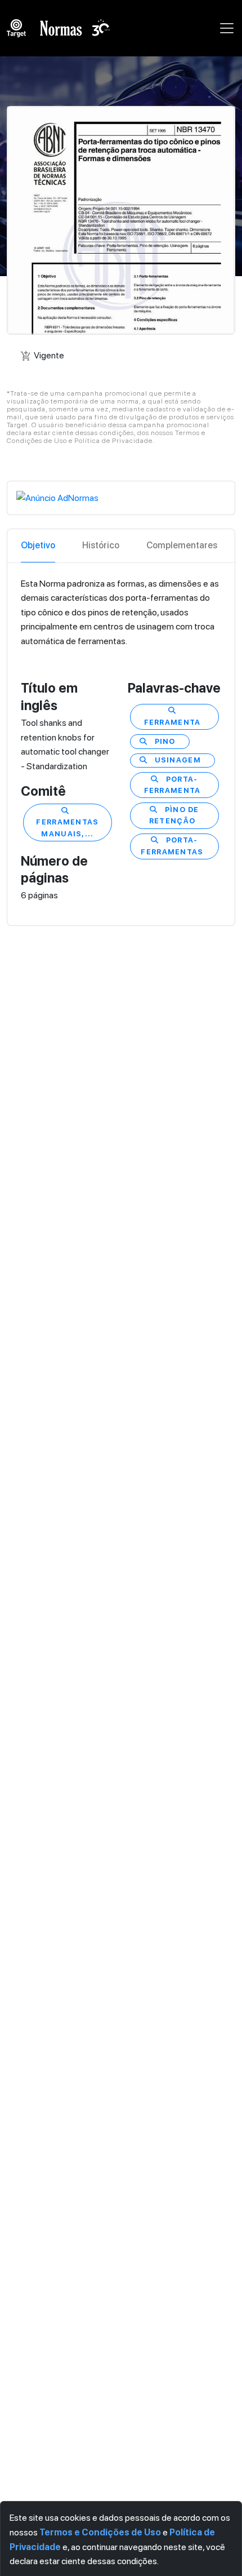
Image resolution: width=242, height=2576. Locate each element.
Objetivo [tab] (38, 545)
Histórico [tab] (101, 545)
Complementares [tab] (182, 545)
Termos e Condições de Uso (100, 2532)
